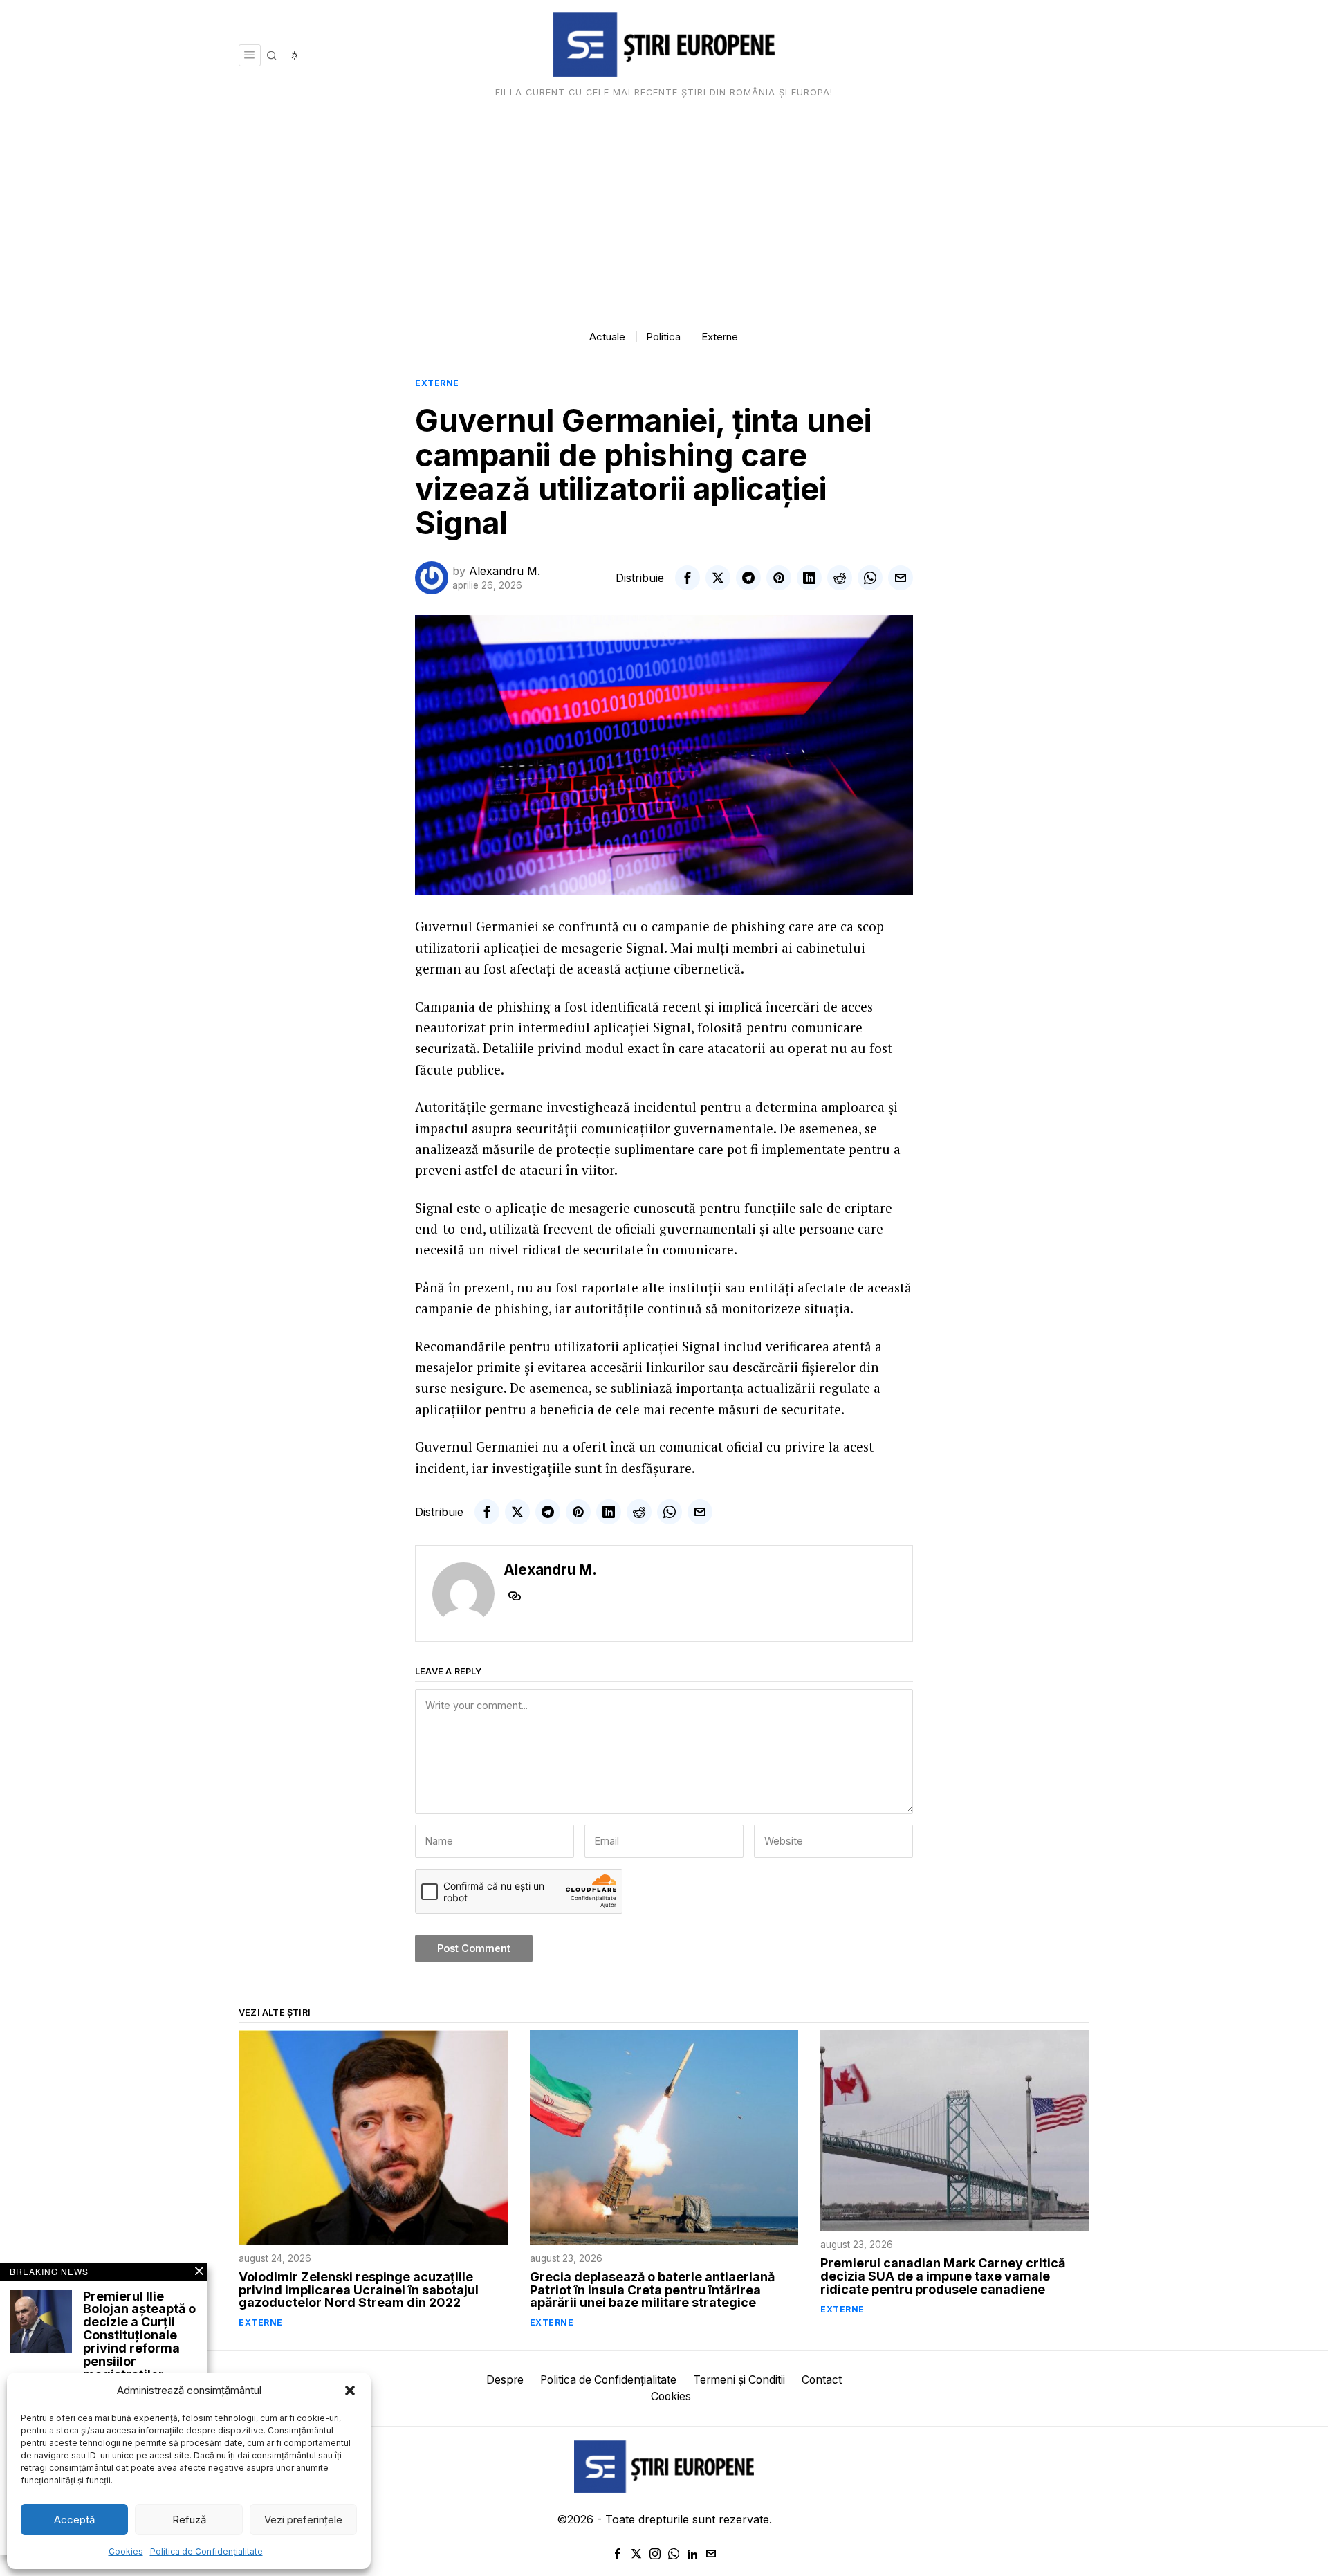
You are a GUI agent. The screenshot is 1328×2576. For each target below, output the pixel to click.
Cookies (126, 2551)
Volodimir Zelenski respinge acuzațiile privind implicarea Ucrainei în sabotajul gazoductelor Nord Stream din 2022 (359, 2291)
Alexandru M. (505, 571)
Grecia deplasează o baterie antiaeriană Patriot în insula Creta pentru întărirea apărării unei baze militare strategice (652, 2291)
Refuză (189, 2520)
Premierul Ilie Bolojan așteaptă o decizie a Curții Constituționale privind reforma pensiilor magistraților (139, 2336)
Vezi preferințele (303, 2520)
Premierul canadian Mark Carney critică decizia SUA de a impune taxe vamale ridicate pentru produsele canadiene (943, 2277)
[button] (350, 2391)
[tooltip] (688, 578)
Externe (437, 383)
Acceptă (74, 2520)
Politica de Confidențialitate (206, 2551)
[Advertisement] (664, 214)
